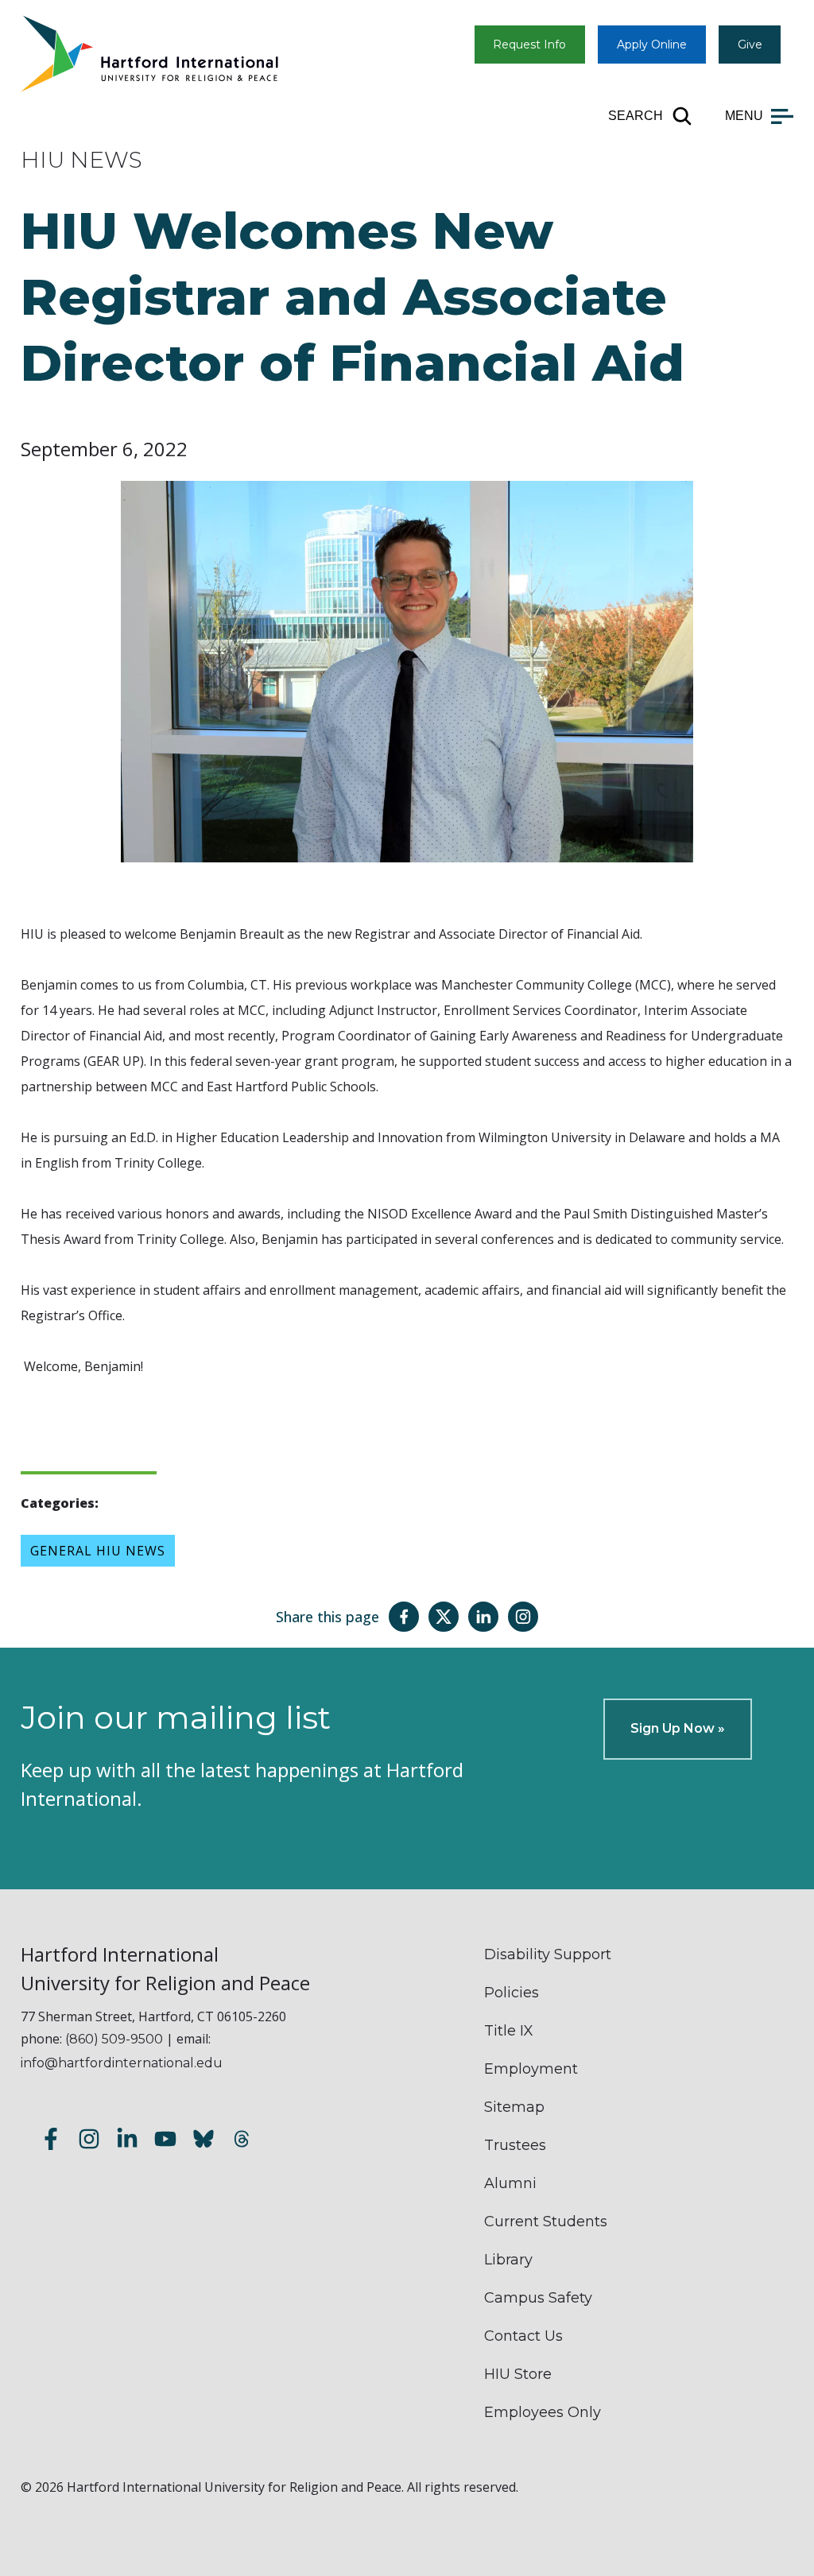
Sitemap (514, 2107)
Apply (652, 45)
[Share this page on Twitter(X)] (444, 1617)
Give (750, 45)
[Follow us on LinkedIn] (127, 2142)
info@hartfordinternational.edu (122, 2063)
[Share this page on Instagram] (523, 1617)
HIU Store (518, 2374)
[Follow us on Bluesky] (203, 2142)
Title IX (509, 2031)
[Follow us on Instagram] (89, 2142)
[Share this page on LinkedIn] (483, 1617)
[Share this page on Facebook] (404, 1617)
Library (508, 2260)
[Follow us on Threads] (242, 2142)
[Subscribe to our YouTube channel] (165, 2142)
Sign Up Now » (678, 1728)
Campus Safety (538, 2298)
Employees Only (543, 2412)
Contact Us (523, 2336)
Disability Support (548, 1954)
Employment (531, 2069)
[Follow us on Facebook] (51, 2142)
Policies (512, 1993)
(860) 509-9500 (114, 2039)
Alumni (510, 2183)
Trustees (515, 2145)
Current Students (546, 2222)
